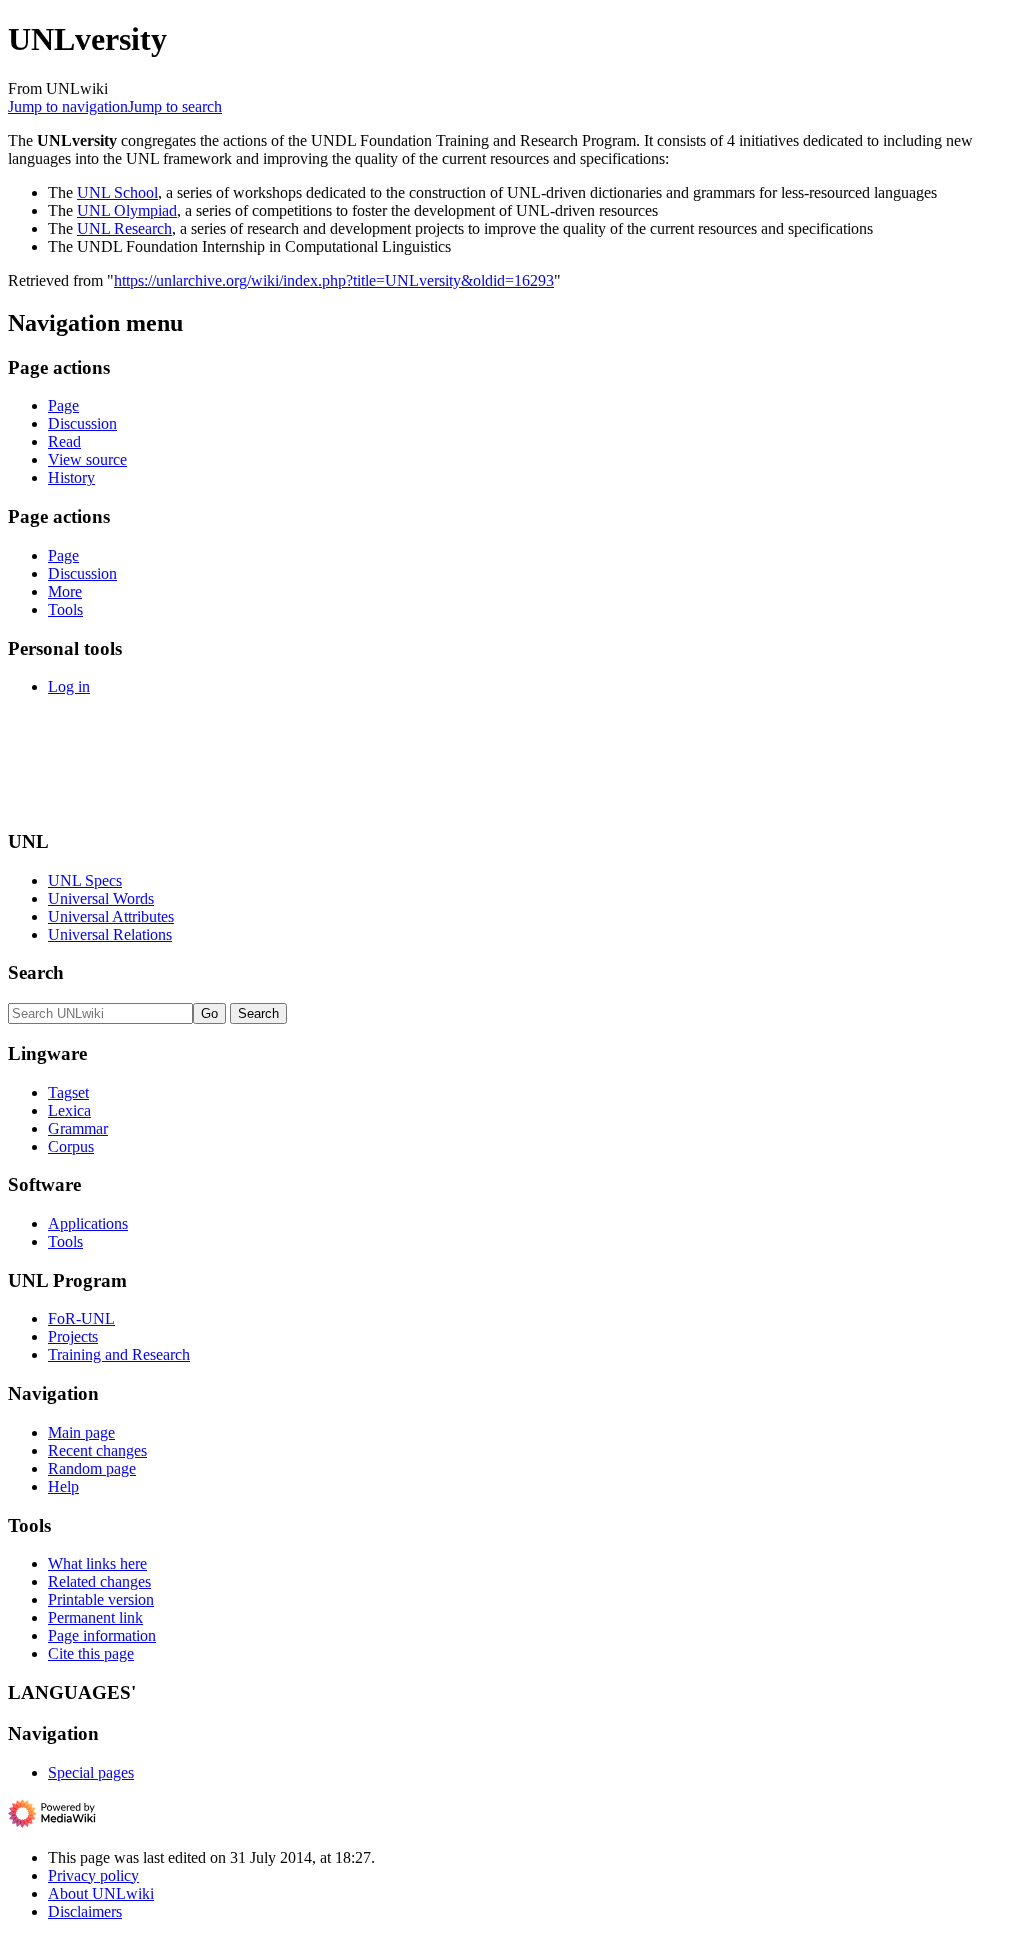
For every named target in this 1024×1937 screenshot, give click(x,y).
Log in (69, 686)
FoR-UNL (81, 1318)
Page (63, 405)
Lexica (69, 1110)
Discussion (82, 423)
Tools (65, 609)
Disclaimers (85, 1911)
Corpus (71, 1146)
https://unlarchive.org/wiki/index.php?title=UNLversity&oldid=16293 (334, 280)
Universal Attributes (111, 916)
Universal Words (101, 898)
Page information (102, 1635)
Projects (73, 1336)
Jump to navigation (68, 106)
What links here (97, 1563)
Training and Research (119, 1354)
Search (36, 972)
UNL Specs (85, 880)
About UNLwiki (101, 1893)
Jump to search (175, 106)
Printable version (101, 1599)
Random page (92, 1468)
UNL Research (124, 228)
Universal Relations (110, 934)
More (65, 591)
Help (63, 1486)
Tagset (68, 1092)
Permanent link (95, 1617)
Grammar (78, 1128)
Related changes (99, 1581)
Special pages (91, 1772)
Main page (81, 1432)
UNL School (117, 192)
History (71, 477)
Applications (88, 1223)
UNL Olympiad (127, 210)
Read (64, 441)
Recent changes (97, 1450)
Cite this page (91, 1653)
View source (87, 459)
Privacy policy (93, 1875)
